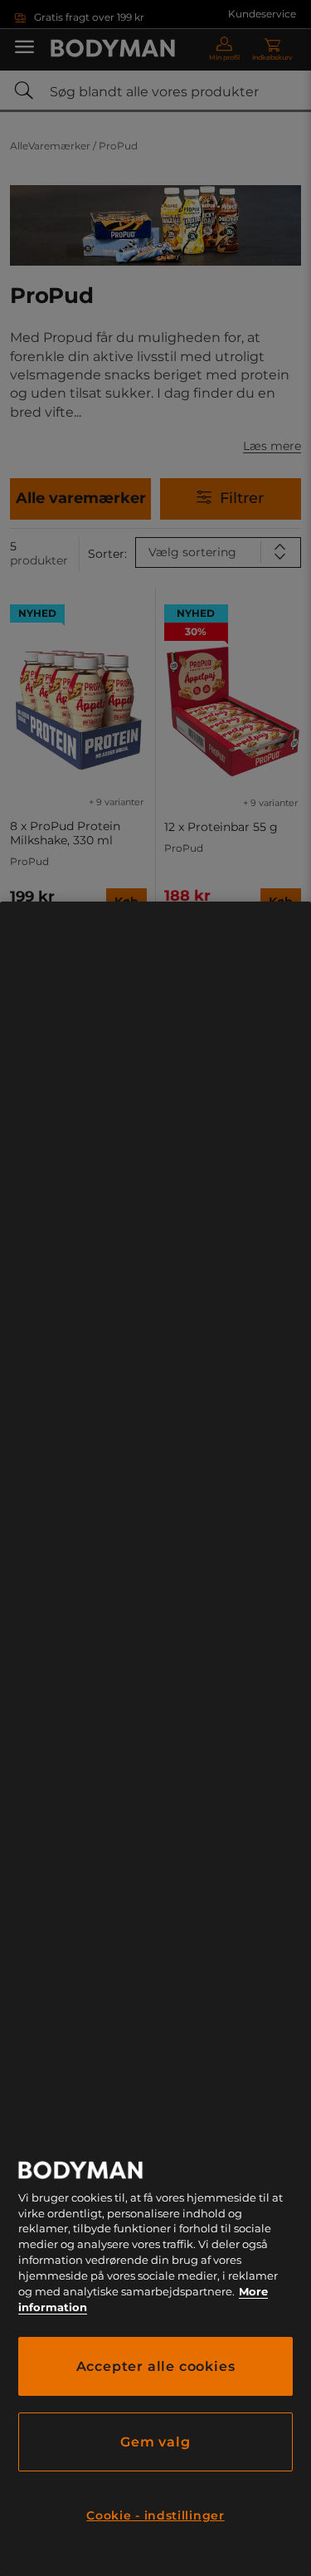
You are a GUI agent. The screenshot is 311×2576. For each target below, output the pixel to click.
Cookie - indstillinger (155, 2515)
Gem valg (155, 2442)
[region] (155, 1739)
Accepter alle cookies (156, 2366)
